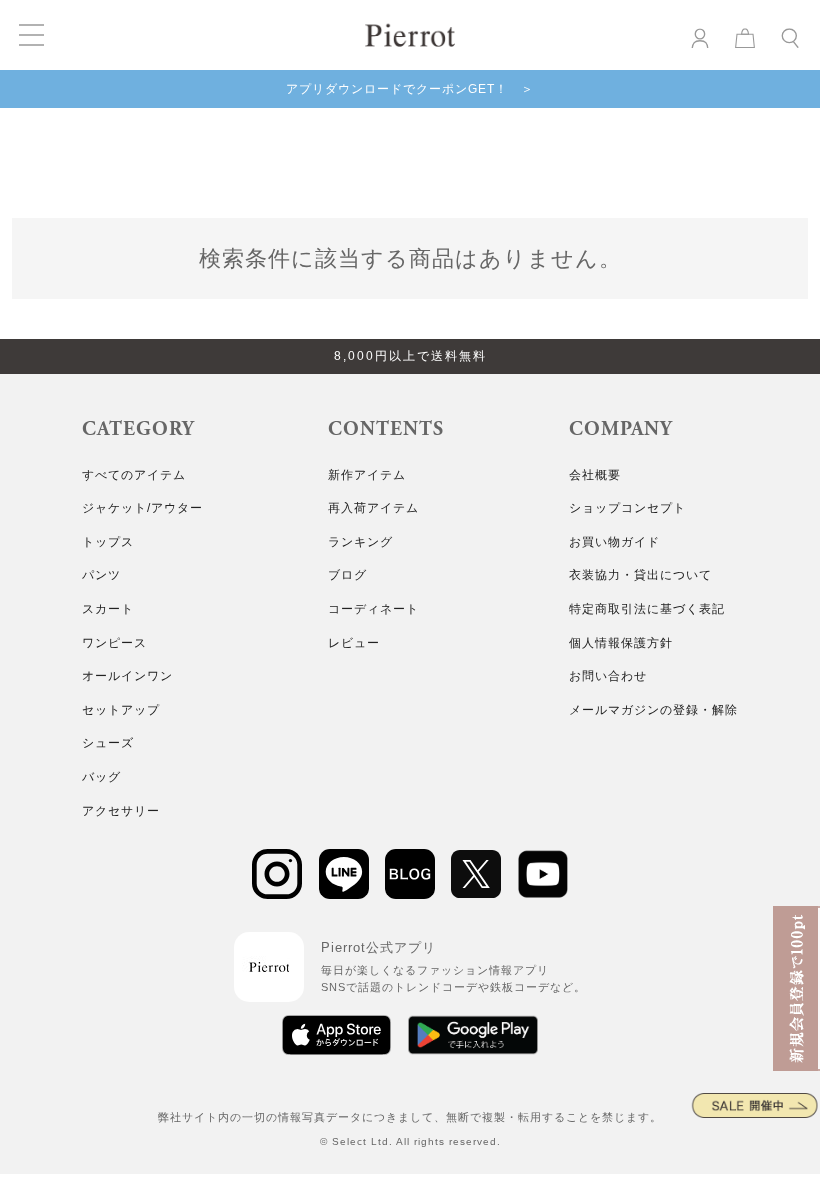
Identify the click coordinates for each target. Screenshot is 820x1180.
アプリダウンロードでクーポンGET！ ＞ (410, 89)
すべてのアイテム (134, 475)
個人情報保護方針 (621, 643)
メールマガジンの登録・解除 (653, 710)
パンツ (101, 575)
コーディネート (373, 609)
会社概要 (595, 475)
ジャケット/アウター (142, 508)
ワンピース (114, 643)
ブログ (347, 575)
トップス (108, 542)
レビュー (354, 643)
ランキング (360, 542)
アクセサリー (121, 811)
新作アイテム (367, 475)
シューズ (108, 743)
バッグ (101, 777)
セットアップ (121, 710)
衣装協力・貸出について (640, 575)
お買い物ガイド (614, 542)
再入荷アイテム (373, 508)
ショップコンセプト (627, 508)
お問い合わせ (608, 676)
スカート (108, 609)
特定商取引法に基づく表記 (647, 609)
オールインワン (127, 676)
